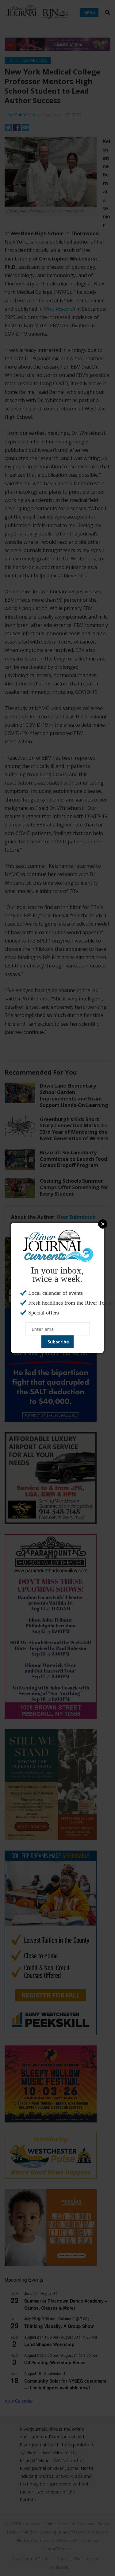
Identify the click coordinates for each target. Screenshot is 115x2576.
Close (103, 1224)
